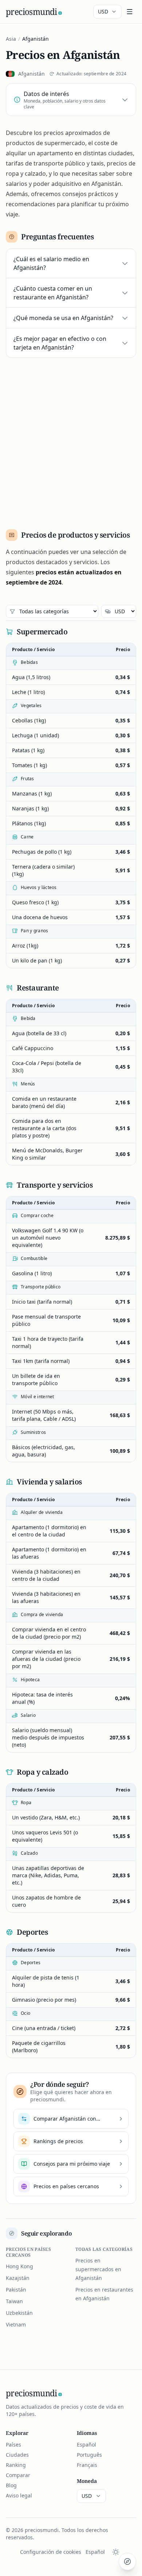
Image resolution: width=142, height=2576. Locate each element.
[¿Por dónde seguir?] (127, 2561)
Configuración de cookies (51, 2552)
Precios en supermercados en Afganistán (98, 2269)
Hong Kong (19, 2266)
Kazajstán (18, 2278)
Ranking (16, 2465)
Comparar (18, 2475)
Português (89, 2455)
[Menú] (130, 12)
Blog (11, 2485)
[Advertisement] (71, 441)
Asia (11, 39)
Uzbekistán (19, 2313)
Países (13, 2445)
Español (86, 2445)
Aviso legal (19, 2495)
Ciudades (17, 2455)
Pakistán (16, 2290)
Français (87, 2465)
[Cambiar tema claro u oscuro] (116, 2552)
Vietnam (16, 2324)
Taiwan (14, 2301)
